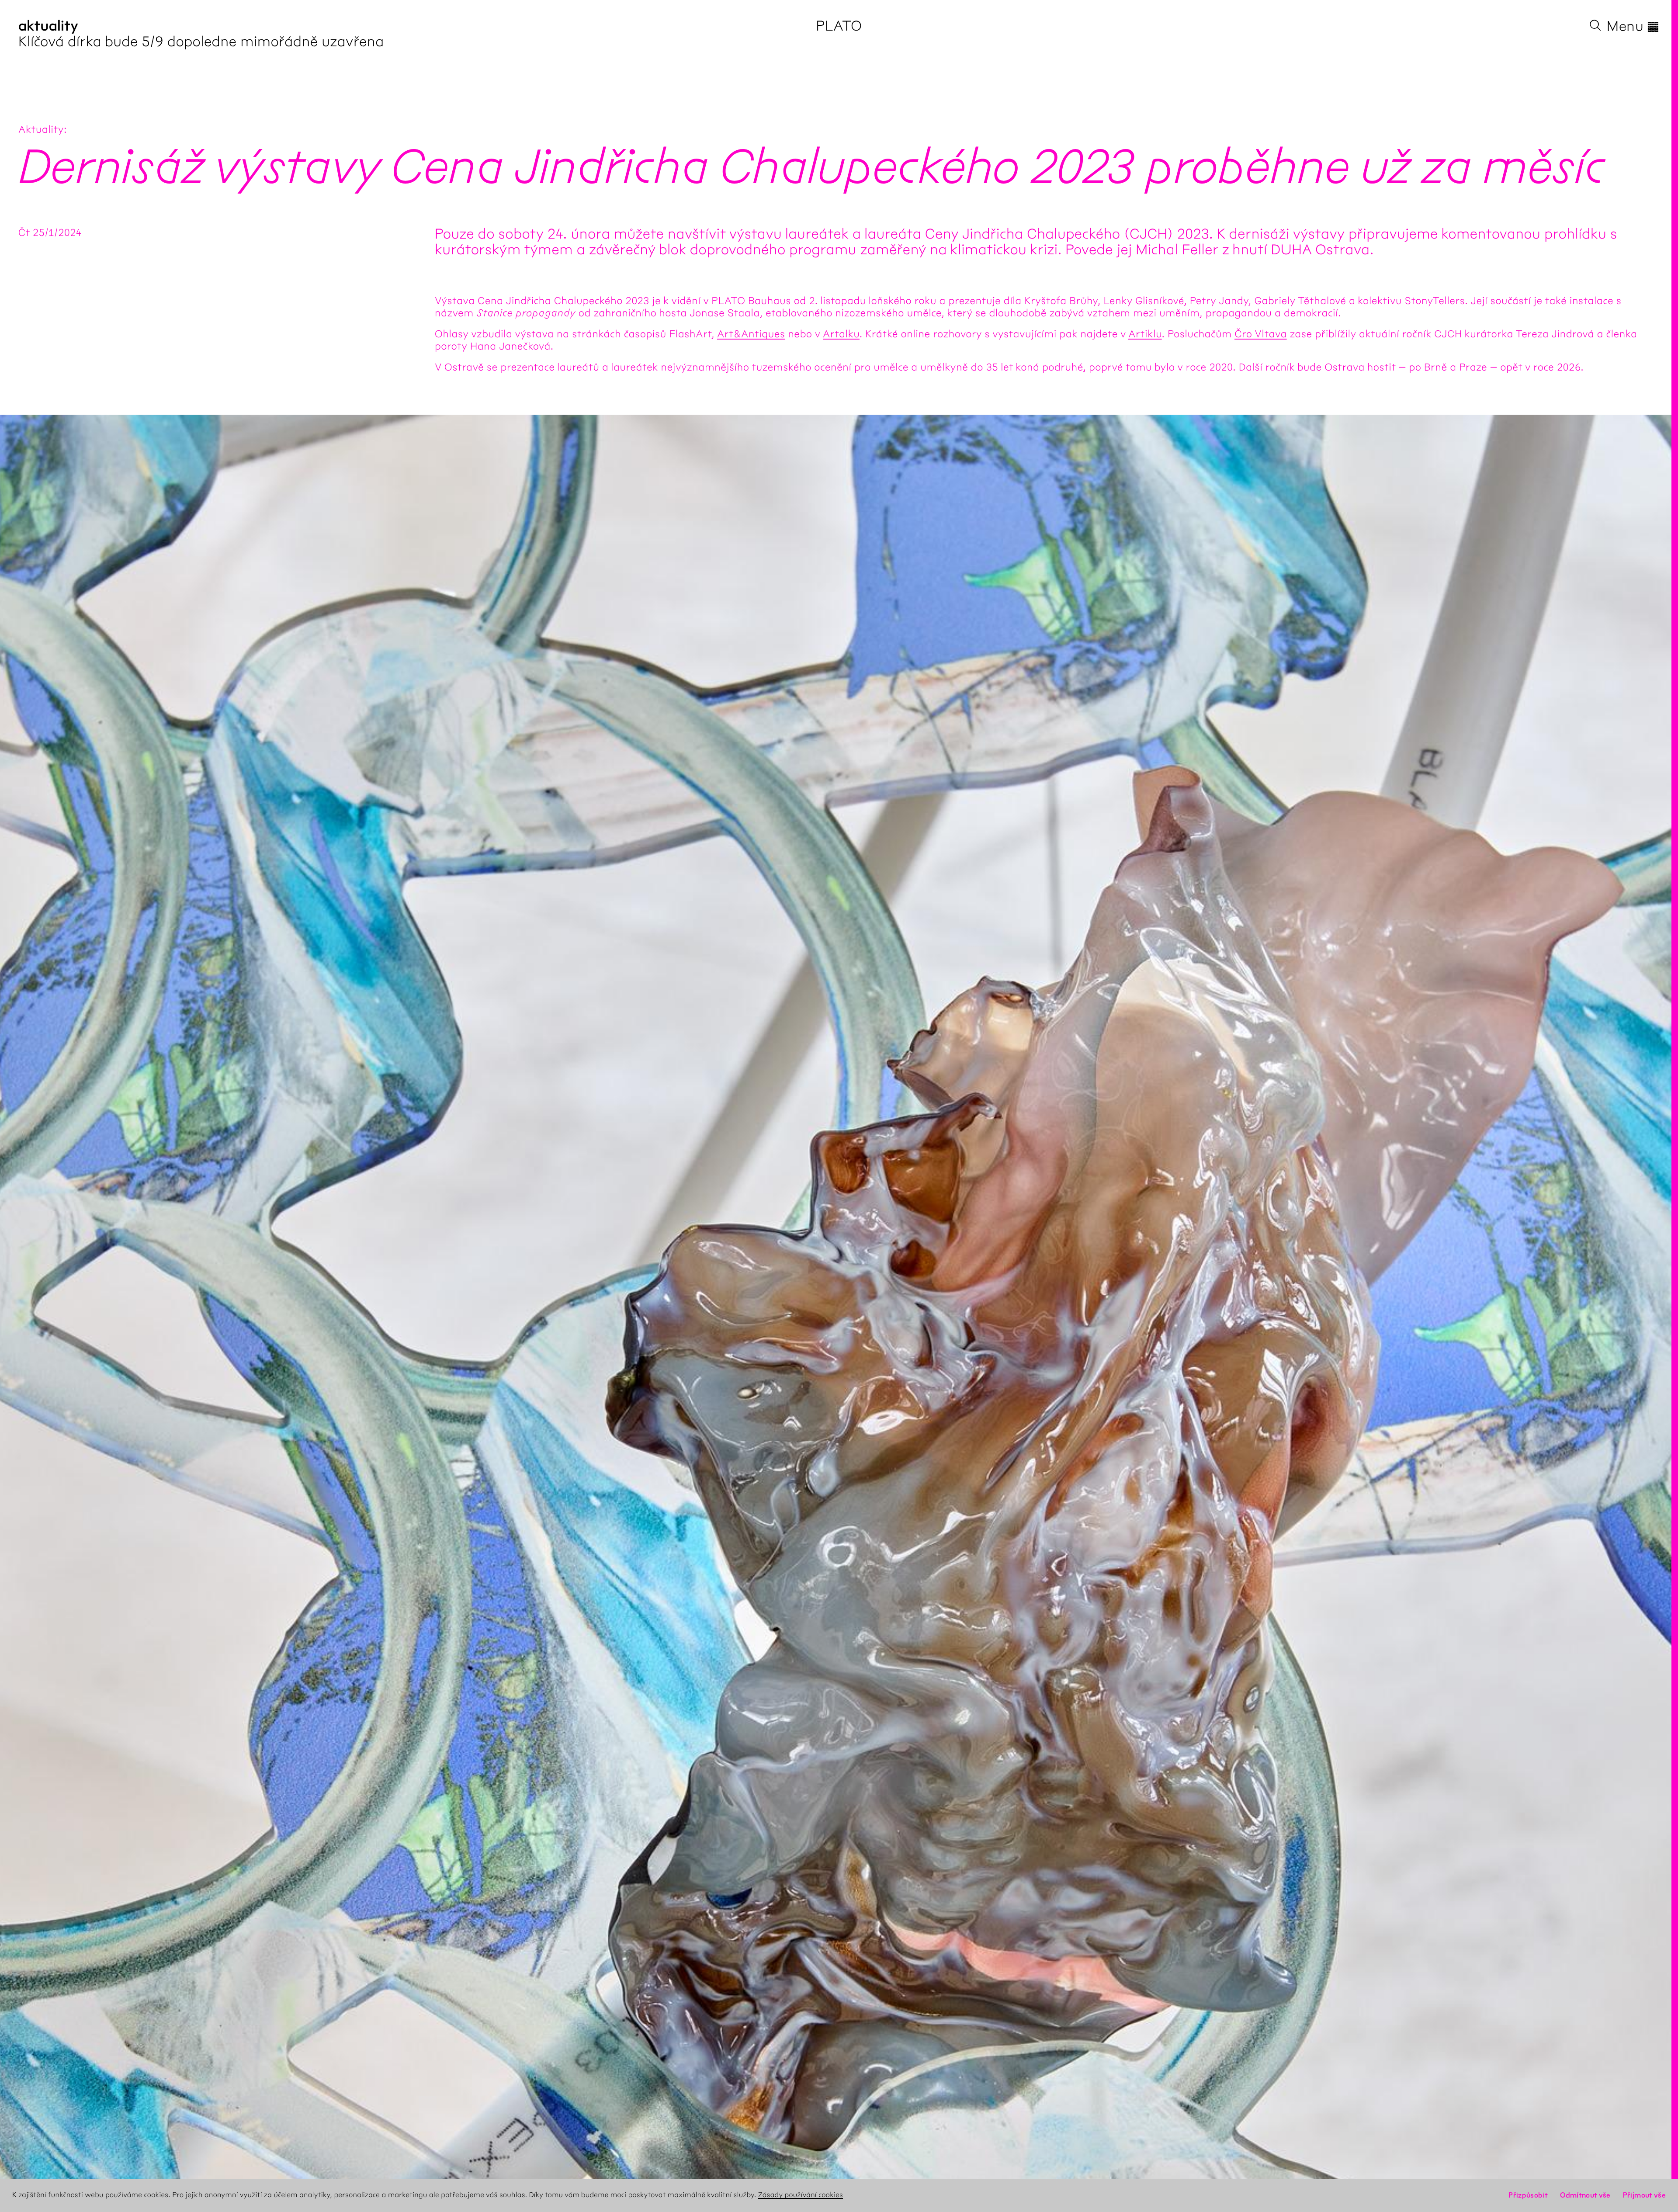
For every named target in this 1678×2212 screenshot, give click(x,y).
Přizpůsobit (1528, 2195)
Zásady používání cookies (801, 2195)
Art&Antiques (751, 334)
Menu (1633, 26)
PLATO (839, 26)
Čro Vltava (1261, 334)
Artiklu (1145, 334)
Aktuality (41, 129)
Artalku (841, 334)
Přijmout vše (1644, 2195)
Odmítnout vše (1585, 2195)
